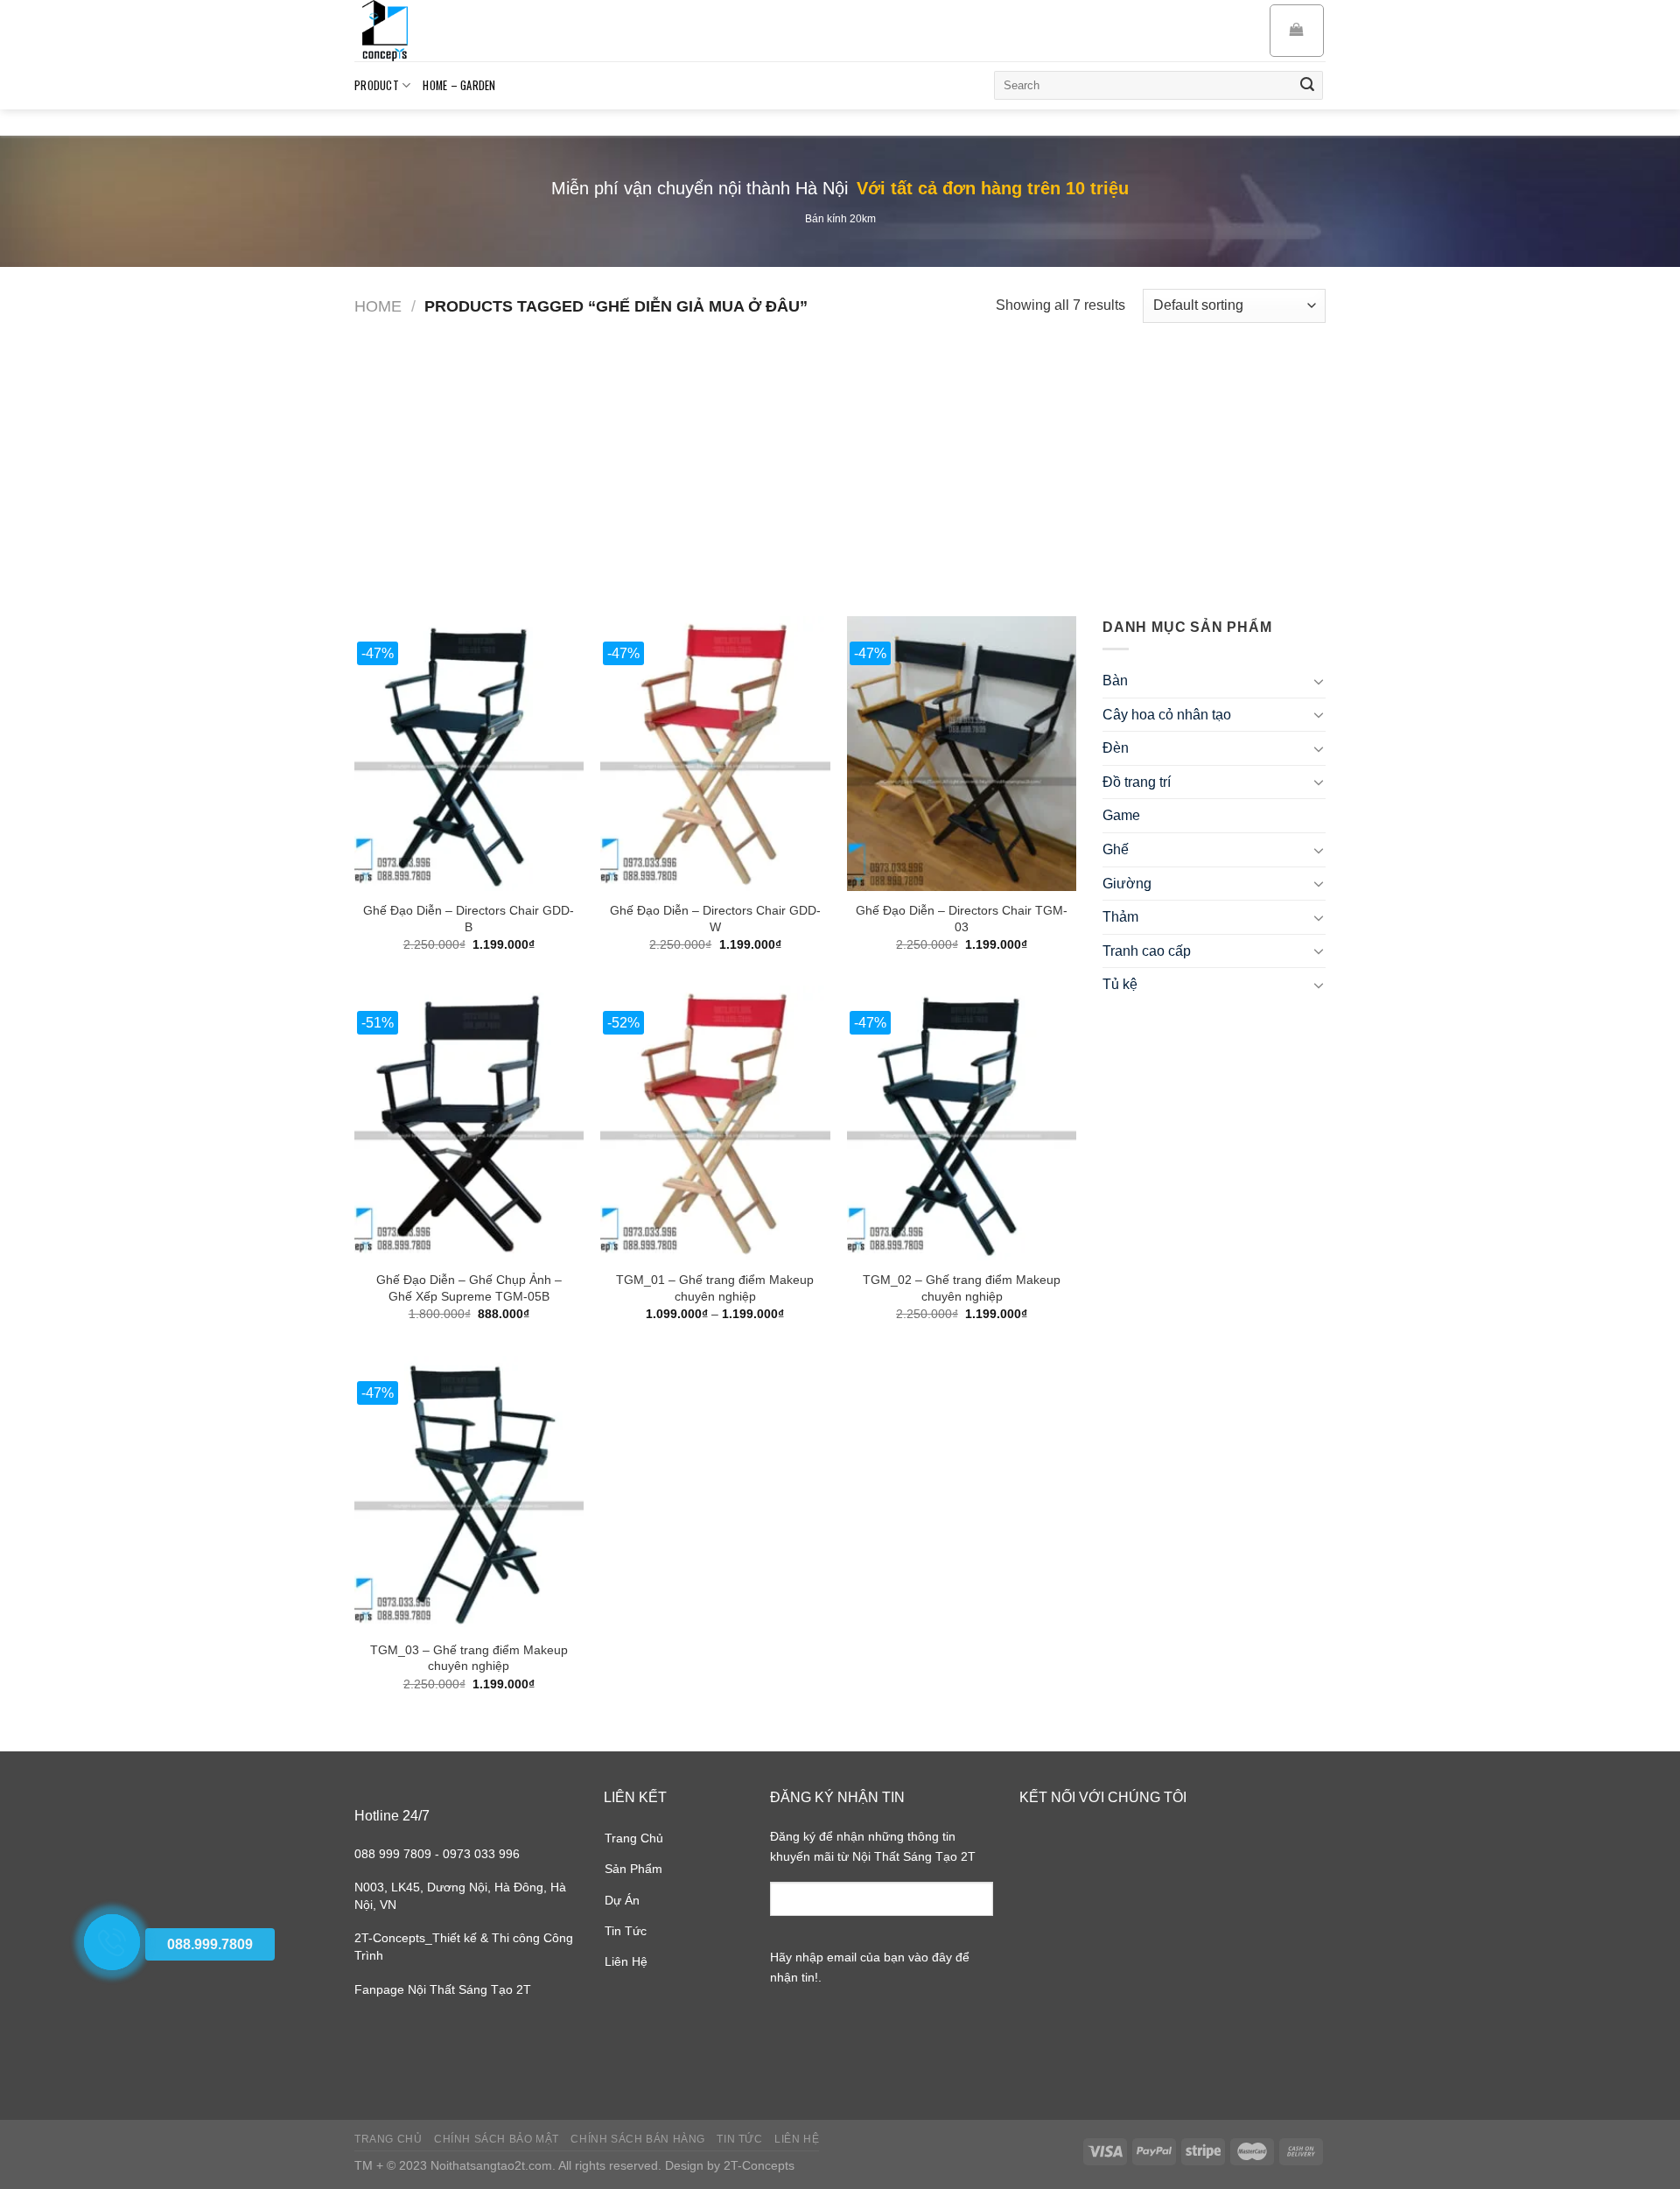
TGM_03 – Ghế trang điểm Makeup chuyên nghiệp (469, 1658)
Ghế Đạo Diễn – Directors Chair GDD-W (715, 919)
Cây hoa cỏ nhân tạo (1167, 715)
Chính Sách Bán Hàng (638, 2139)
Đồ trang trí (1137, 782)
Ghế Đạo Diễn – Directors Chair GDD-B (469, 919)
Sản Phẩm (633, 1869)
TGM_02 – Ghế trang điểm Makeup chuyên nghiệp (962, 1288)
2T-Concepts (759, 2165)
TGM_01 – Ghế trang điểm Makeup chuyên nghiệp (715, 1288)
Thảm (1120, 917)
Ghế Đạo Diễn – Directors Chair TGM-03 (962, 919)
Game (1121, 815)
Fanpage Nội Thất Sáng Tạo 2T (443, 1989)
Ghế (1116, 849)
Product (377, 85)
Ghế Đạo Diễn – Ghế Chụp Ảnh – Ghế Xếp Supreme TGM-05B (469, 1288)
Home (378, 306)
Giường (1127, 884)
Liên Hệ (626, 1961)
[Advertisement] (840, 459)
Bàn (1115, 681)
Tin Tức (626, 1931)
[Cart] (1297, 31)
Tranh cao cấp (1147, 951)
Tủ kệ (1120, 984)
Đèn (1116, 748)
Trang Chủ (634, 1838)
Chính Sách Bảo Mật (497, 2139)
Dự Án (622, 1900)
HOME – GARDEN (459, 85)
